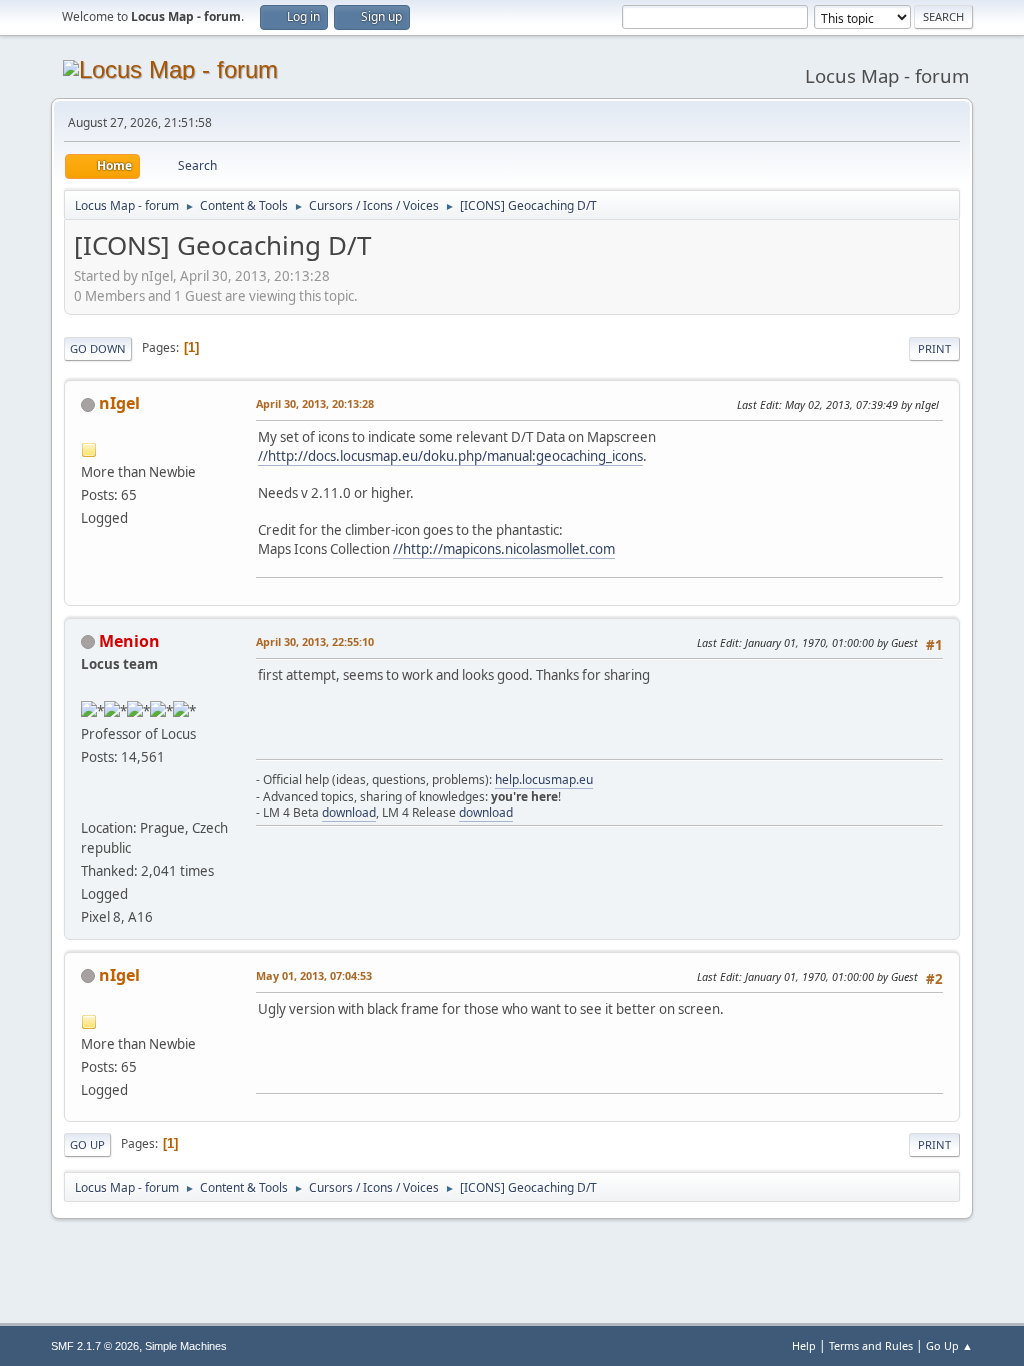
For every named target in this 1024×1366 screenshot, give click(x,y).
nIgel (119, 403)
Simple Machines (186, 1346)
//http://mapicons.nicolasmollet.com (504, 549)
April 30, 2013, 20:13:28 (315, 403)
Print (934, 348)
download (349, 812)
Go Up (87, 1144)
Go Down (98, 348)
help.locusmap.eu (544, 779)
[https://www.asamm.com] (89, 803)
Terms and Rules (871, 1345)
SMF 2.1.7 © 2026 (95, 1346)
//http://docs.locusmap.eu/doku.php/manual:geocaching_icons (450, 456)
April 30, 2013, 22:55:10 (315, 641)
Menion (129, 641)
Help (804, 1345)
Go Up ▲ (949, 1345)
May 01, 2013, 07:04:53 (314, 975)
